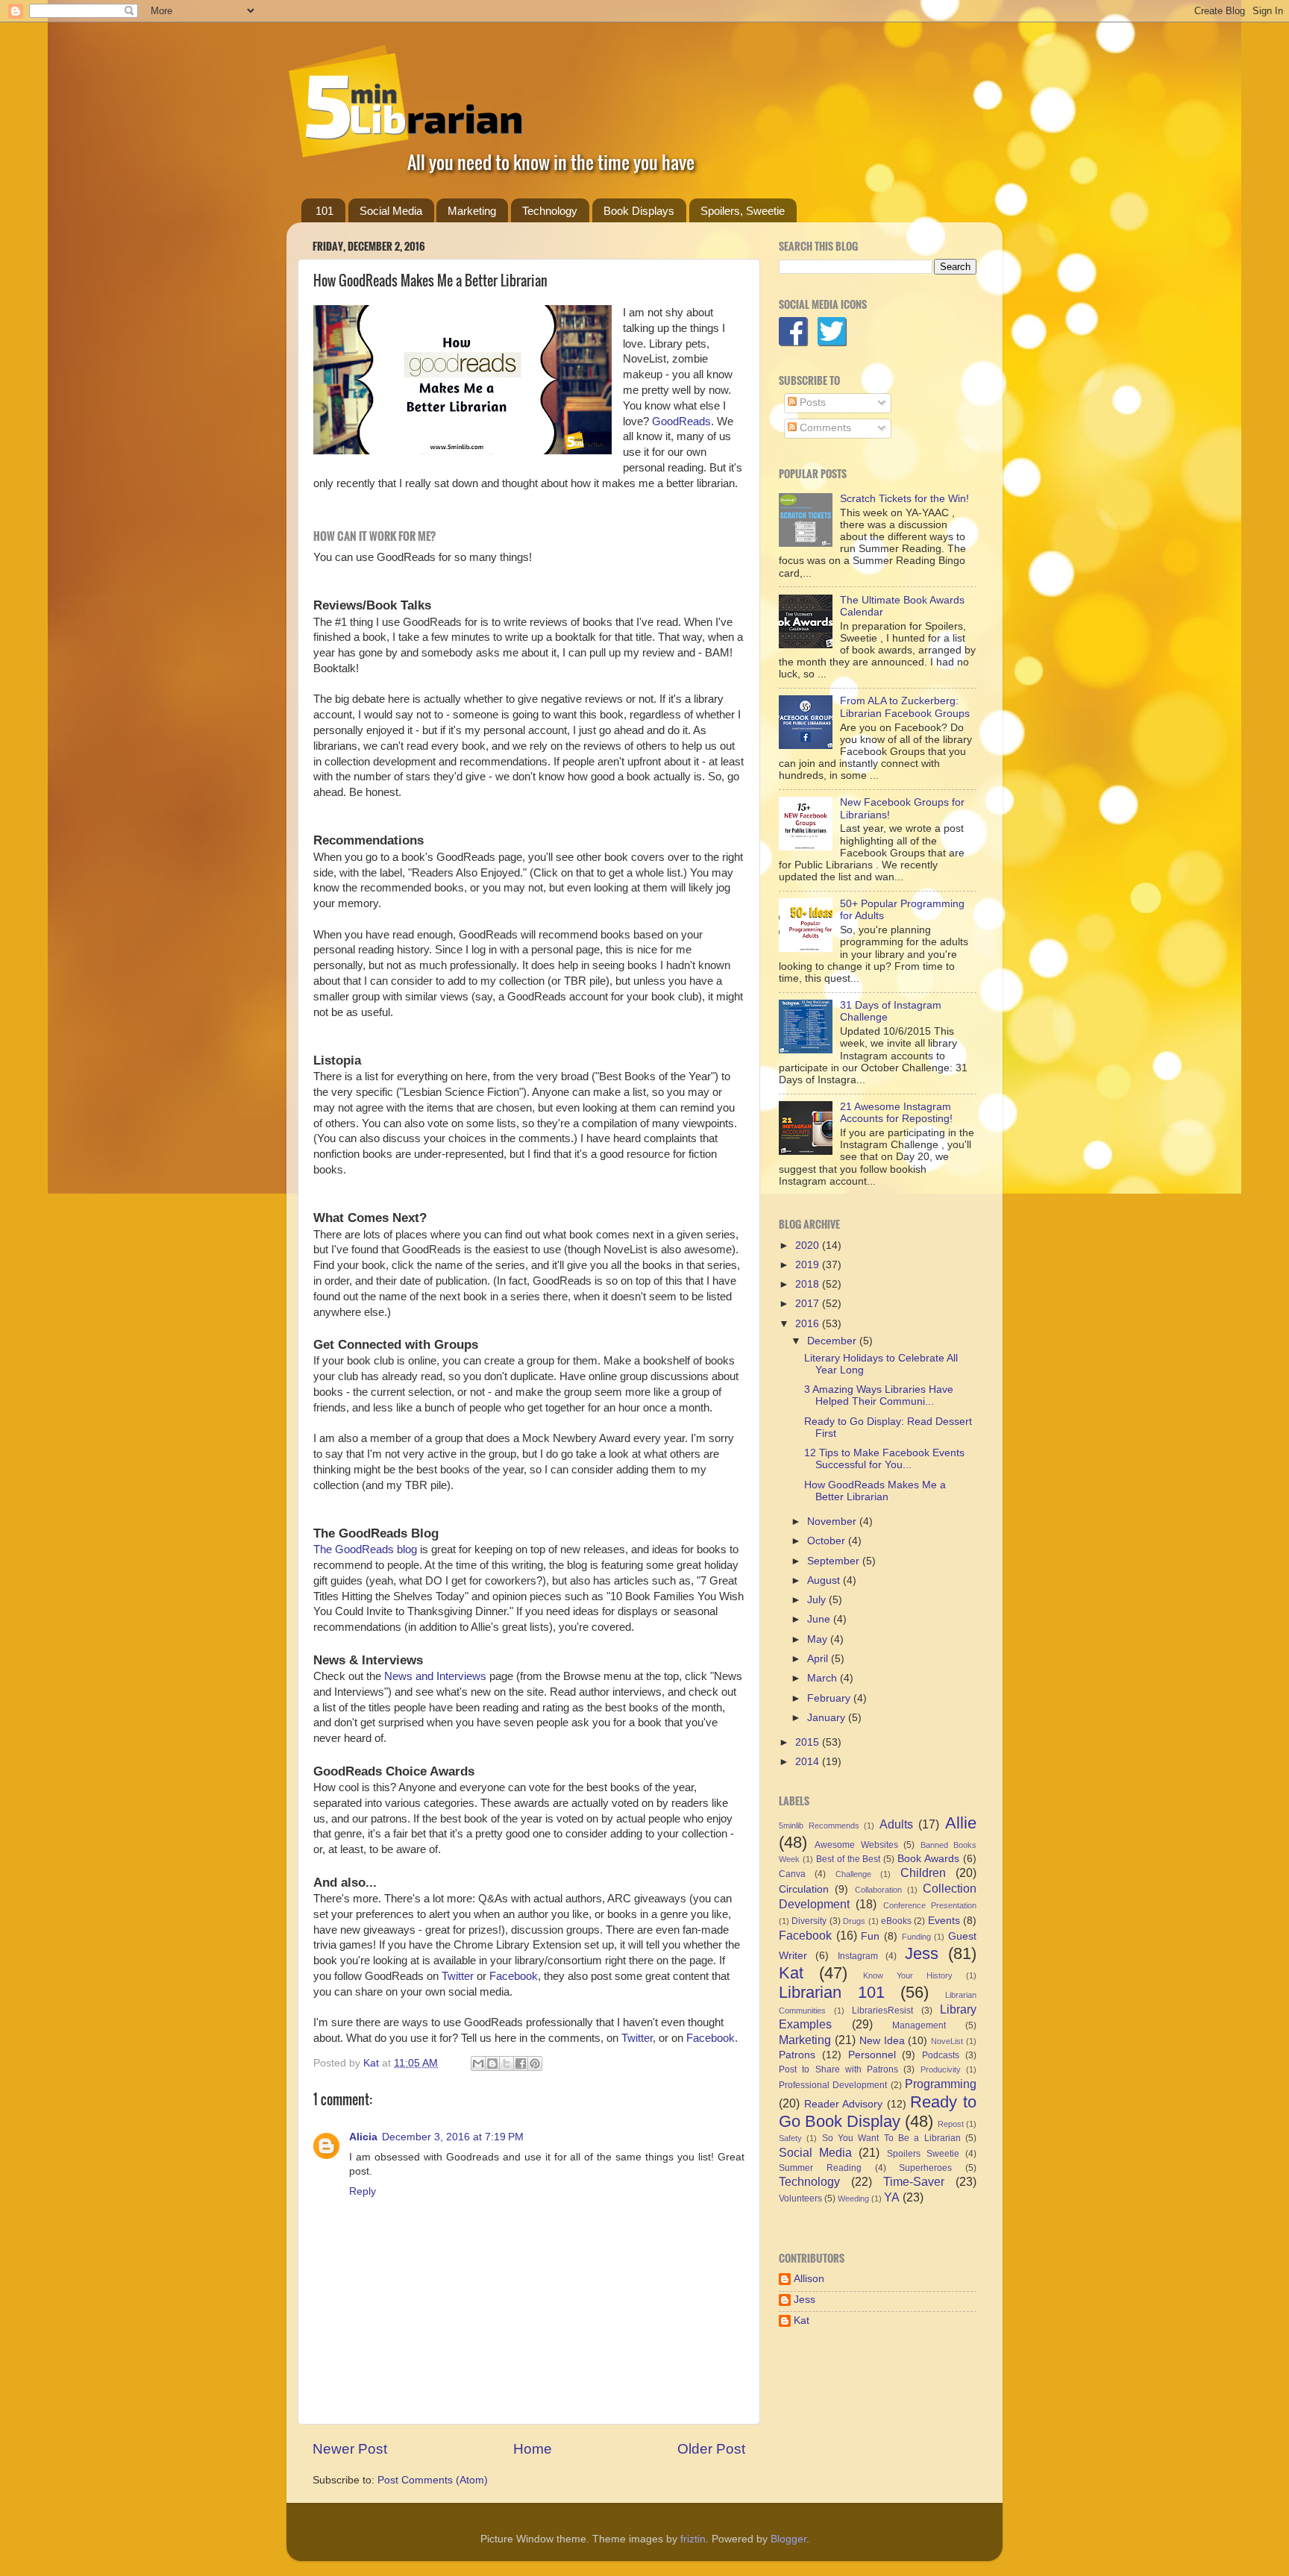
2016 (809, 1324)
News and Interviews (434, 1676)
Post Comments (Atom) (433, 2480)
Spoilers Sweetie (923, 2154)
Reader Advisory (844, 2104)
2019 (809, 1265)
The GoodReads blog (365, 1549)
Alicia (363, 2137)
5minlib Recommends (819, 1826)
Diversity (809, 1921)
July (818, 1600)
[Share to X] (506, 2063)
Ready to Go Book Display (878, 2112)
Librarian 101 (832, 1992)
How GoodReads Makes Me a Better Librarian (875, 1491)
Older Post (711, 2449)
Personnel (872, 2055)
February (830, 1698)
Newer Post (350, 2449)
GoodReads (681, 422)
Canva (792, 1874)
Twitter (458, 1976)
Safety (790, 2138)
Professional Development (833, 2085)
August (825, 1580)
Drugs (854, 1921)
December (833, 1341)
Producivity (941, 2069)
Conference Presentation (930, 1905)
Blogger (788, 2539)
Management (919, 2025)
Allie (961, 1823)
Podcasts (941, 2055)
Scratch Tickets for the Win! (904, 499)
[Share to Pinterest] (535, 2063)
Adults (896, 1824)
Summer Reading (820, 2168)
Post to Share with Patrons (838, 2069)
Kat (791, 1973)
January (828, 1718)
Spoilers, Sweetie (743, 211)
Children (923, 1873)
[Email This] (478, 2063)
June (820, 1619)
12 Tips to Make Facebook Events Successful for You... (884, 1459)
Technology (550, 211)
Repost (951, 2124)
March (824, 1678)
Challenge (853, 1874)
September (835, 1561)
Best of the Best (849, 1859)
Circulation (804, 1889)
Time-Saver (914, 2181)
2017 (809, 1304)
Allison (809, 2279)
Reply (363, 2191)
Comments (824, 428)
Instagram (858, 1956)
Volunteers (800, 2199)
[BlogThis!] (492, 2063)
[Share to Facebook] (521, 2063)
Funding (916, 1937)
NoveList (947, 2041)
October (828, 1541)
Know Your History (908, 1975)
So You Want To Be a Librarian (891, 2138)
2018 (809, 1284)
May (819, 1639)
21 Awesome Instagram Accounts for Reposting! (896, 1113)
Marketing (472, 211)
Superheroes (925, 2168)
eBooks (896, 1921)
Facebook (514, 1976)
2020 (809, 1245)
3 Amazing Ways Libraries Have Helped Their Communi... (879, 1395)
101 (324, 211)
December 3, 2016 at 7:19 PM (453, 2137)
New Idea (882, 2041)
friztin (693, 2539)
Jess (922, 1953)
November (833, 1522)
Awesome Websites (856, 1845)
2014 (809, 1762)
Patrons (797, 2055)
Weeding (853, 2199)
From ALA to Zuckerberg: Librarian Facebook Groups (905, 707)
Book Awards (928, 1859)
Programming (941, 2084)
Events (944, 1921)
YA (892, 2197)
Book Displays (639, 211)
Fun (870, 1936)
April (819, 1659)
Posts (811, 402)
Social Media (391, 211)
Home (533, 2449)
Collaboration (878, 1890)
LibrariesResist (882, 2011)
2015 (809, 1742)
